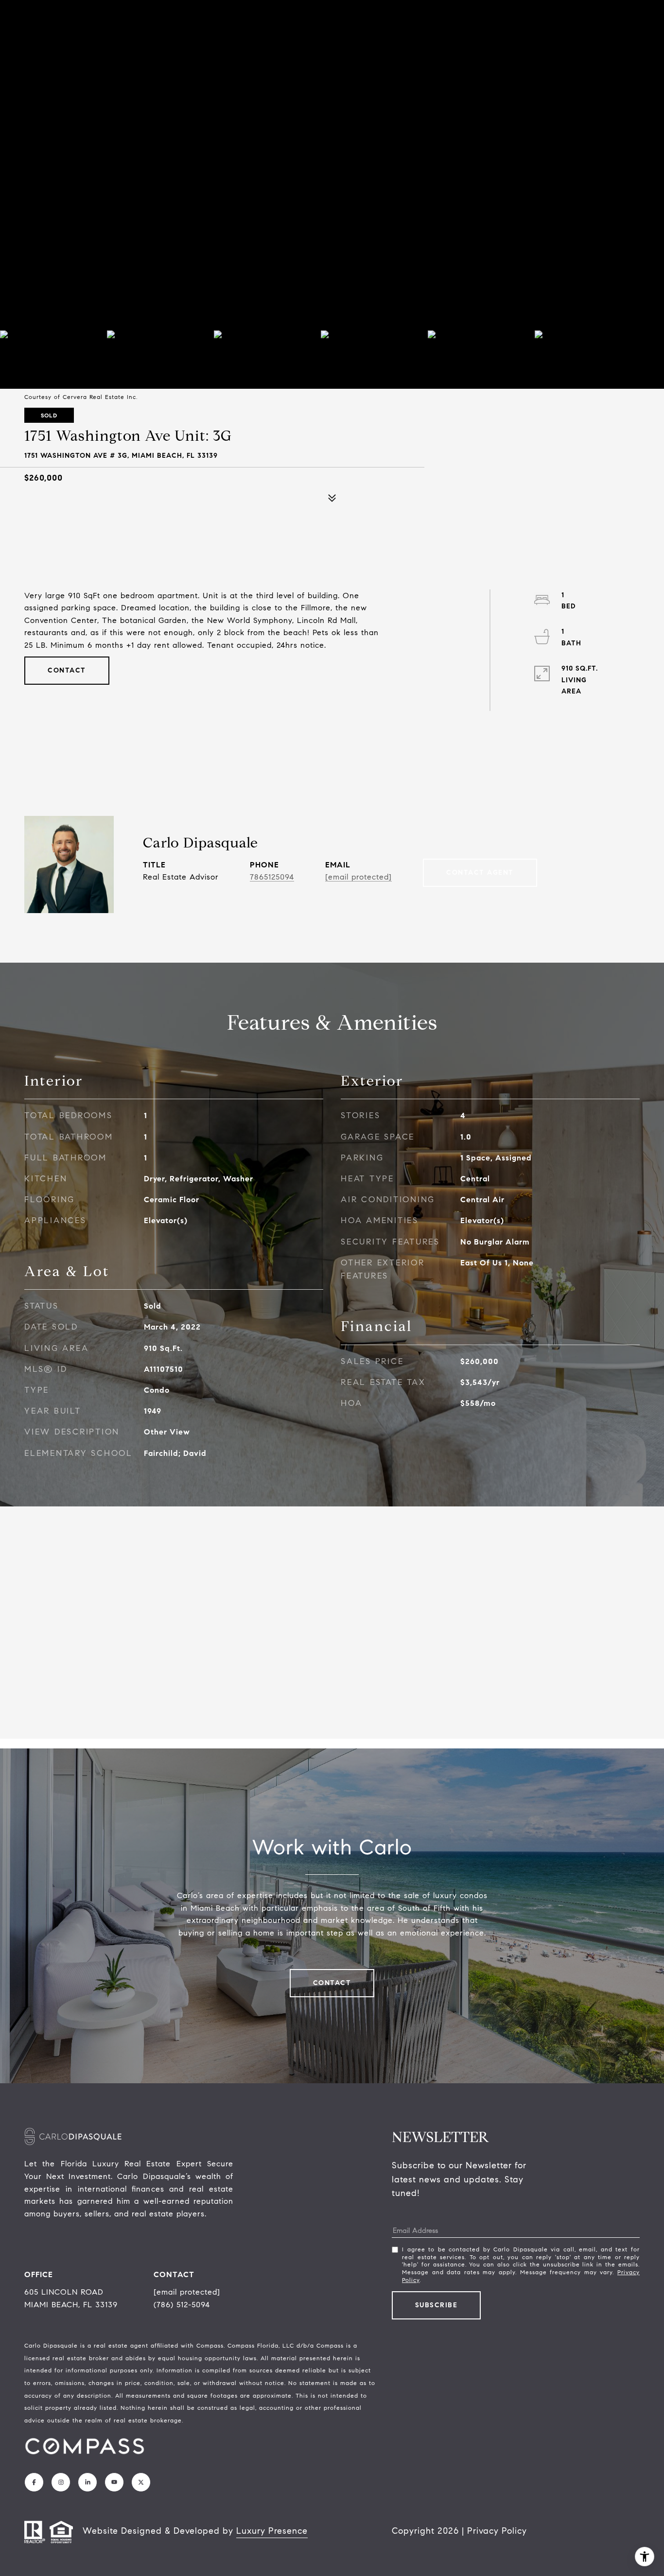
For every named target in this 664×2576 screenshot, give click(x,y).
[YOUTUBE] (114, 2482)
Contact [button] (67, 670)
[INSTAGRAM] (61, 2482)
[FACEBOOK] (34, 2482)
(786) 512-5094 (182, 2305)
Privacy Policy (497, 2531)
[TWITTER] (141, 2482)
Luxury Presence (272, 2531)
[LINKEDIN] (87, 2482)
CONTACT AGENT (480, 873)
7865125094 (272, 877)
